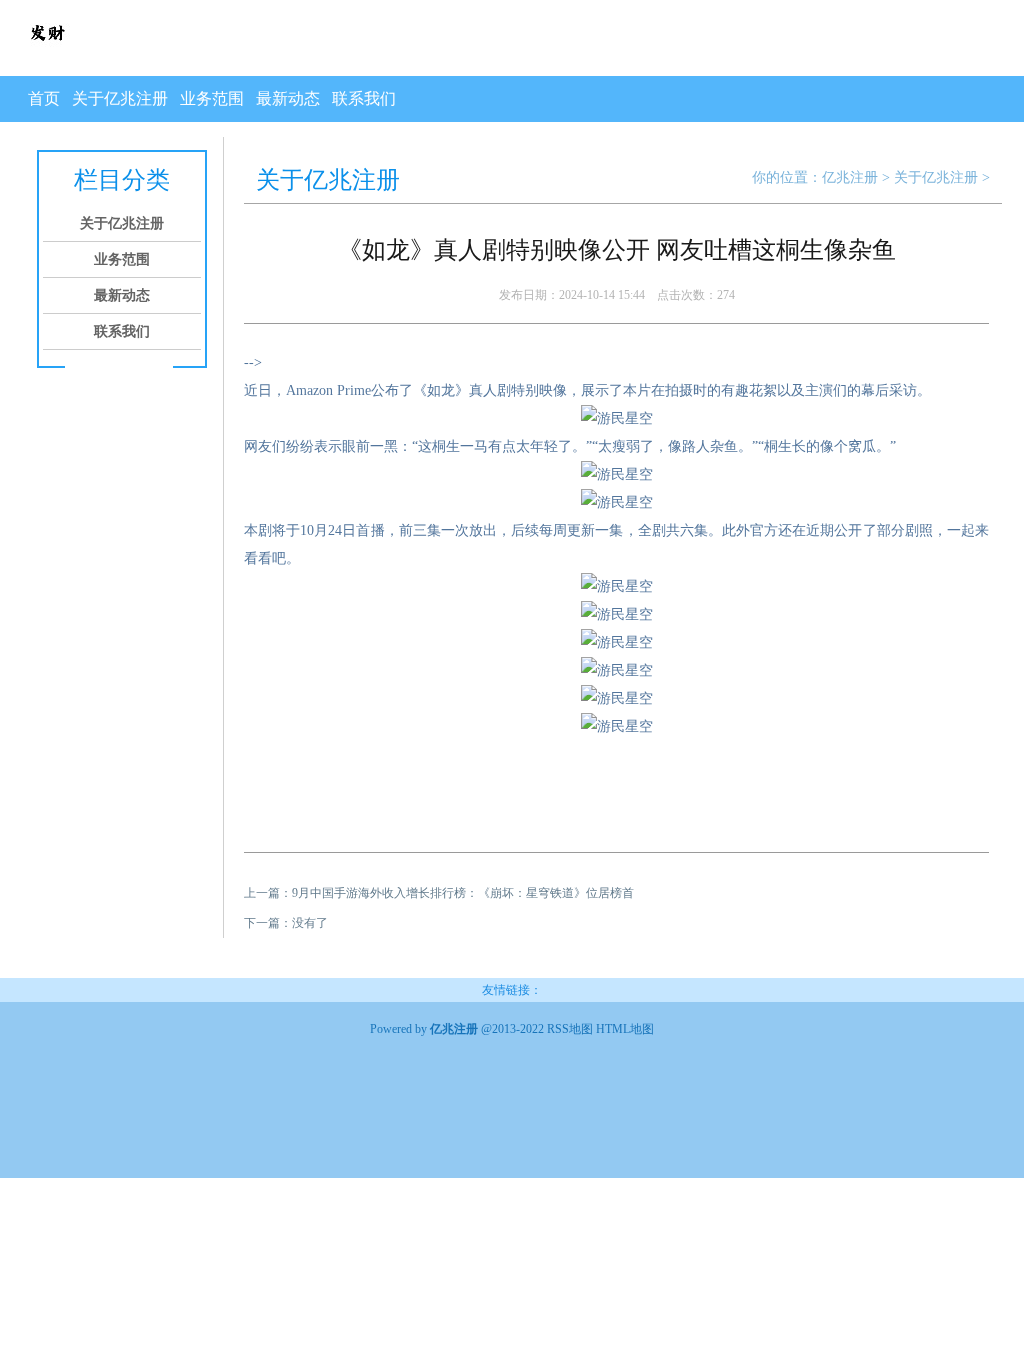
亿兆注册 (850, 177)
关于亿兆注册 (120, 98)
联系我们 (364, 98)
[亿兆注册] (47, 53)
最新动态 (288, 98)
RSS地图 (570, 1029)
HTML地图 (625, 1029)
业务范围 (212, 98)
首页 (44, 98)
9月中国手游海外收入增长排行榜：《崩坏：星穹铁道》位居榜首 (463, 893)
